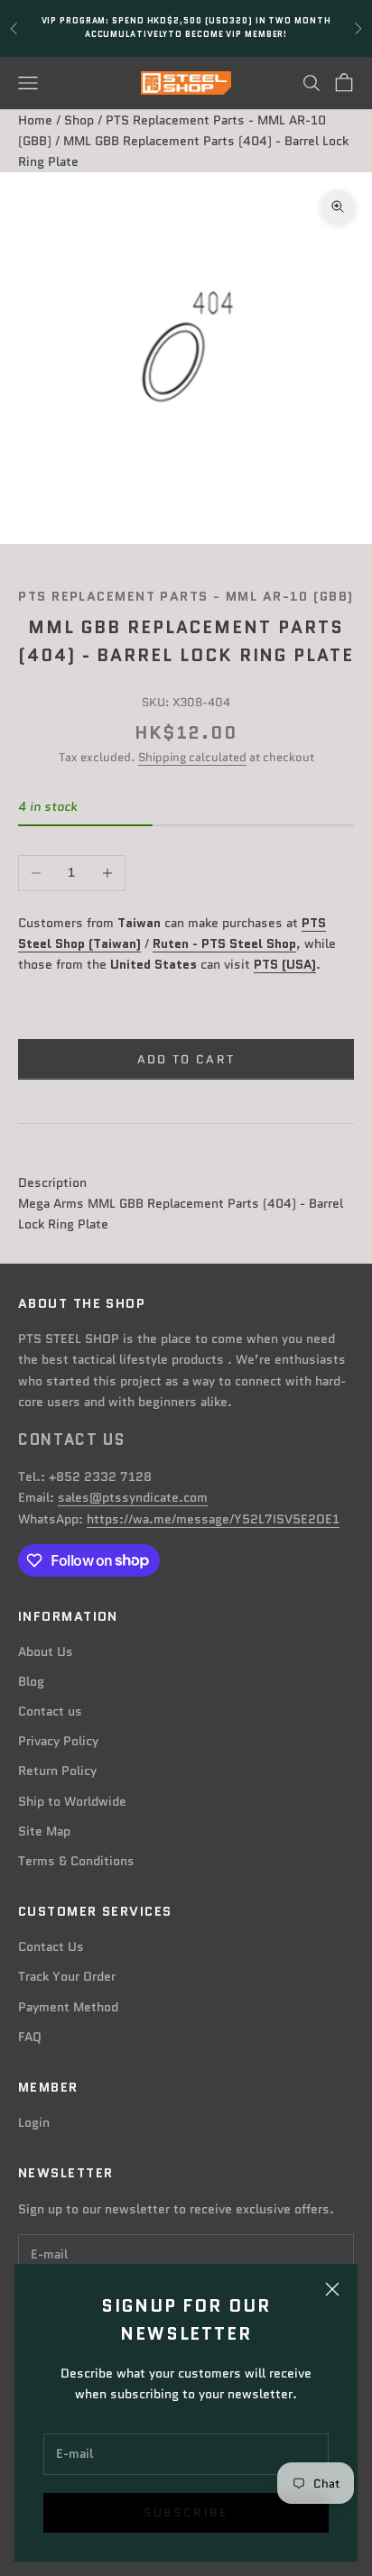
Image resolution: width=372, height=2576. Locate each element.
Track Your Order (67, 1976)
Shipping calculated (192, 757)
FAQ (30, 2037)
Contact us (50, 1711)
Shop (79, 120)
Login (34, 2122)
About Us (46, 1651)
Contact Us (51, 1946)
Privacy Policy (58, 1741)
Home (35, 120)
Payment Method (68, 2007)
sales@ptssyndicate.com (133, 1497)
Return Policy (57, 1771)
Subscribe (186, 2512)
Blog (31, 1681)
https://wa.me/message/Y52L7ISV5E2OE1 (213, 1519)
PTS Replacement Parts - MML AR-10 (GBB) (186, 596)
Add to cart (186, 1059)
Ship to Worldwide (72, 1801)
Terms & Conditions (76, 1861)
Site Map (44, 1831)
